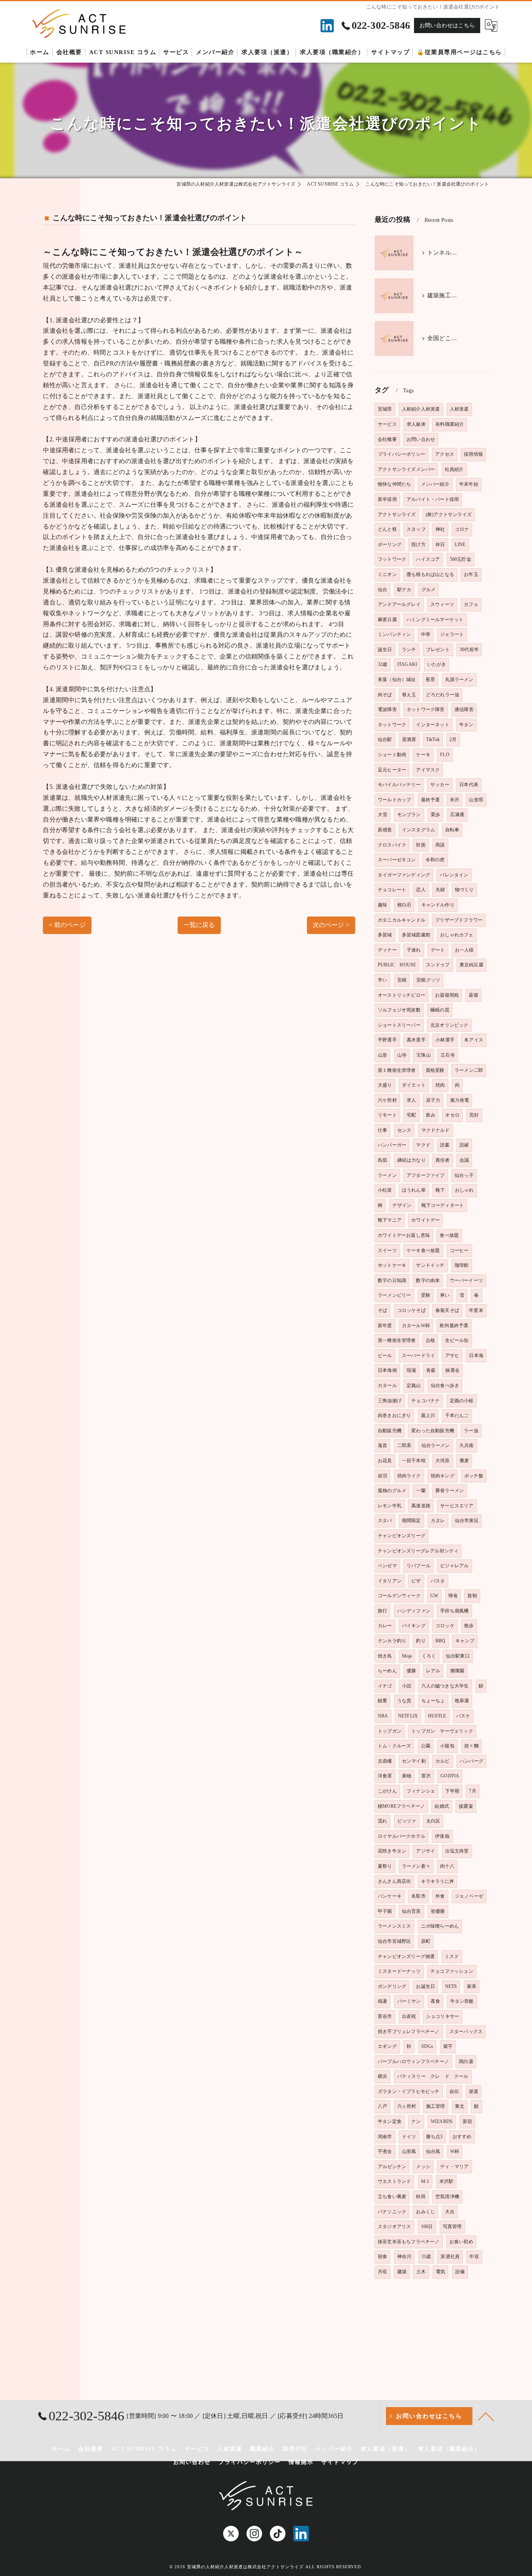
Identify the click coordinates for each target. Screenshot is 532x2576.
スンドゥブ (438, 965)
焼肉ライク (409, 1476)
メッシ (423, 2167)
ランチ (409, 650)
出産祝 (409, 2016)
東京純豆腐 (471, 965)
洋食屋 (385, 1776)
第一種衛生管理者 (397, 1340)
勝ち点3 (434, 2137)
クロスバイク (392, 845)
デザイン (402, 1205)
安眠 (402, 980)
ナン (416, 2121)
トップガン (390, 1731)
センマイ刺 (414, 1761)
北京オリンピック (449, 1025)
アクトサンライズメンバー (406, 469)
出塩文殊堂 (457, 1851)
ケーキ (423, 755)
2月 (453, 739)
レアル (433, 1671)
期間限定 (411, 1521)
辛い (382, 980)
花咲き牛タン (392, 1851)
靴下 (440, 1190)
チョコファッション (452, 1971)
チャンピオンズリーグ (402, 1536)
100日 (427, 2227)
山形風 (409, 2151)
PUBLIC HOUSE (397, 965)
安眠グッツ (428, 980)
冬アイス (474, 1040)
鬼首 (382, 1445)
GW (434, 1596)
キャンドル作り (438, 905)
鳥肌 (382, 1160)
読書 (445, 1145)
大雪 (382, 815)
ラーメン (387, 1175)
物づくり (464, 890)
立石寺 (448, 1055)
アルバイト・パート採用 (433, 499)
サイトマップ (340, 2462)
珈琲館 (462, 1265)
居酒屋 (409, 739)
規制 (472, 1596)
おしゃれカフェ (457, 935)
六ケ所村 (387, 1100)
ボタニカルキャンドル (402, 920)
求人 (411, 1100)
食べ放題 (449, 1235)
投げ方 (418, 544)
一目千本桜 (414, 1461)
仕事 (382, 1130)
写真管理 (452, 2227)
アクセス (445, 454)
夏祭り (385, 1866)
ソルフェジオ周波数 (399, 1010)
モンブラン (409, 815)
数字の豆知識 (392, 1280)
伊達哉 (442, 1836)
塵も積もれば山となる (430, 574)
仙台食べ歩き (445, 1385)
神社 (440, 529)
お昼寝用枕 (447, 995)
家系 (472, 1986)
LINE (460, 544)
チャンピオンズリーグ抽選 (406, 1956)
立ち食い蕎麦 (392, 2197)
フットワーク (392, 559)
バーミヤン (409, 2001)
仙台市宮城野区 (394, 1941)
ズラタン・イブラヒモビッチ (409, 2091)
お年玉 (471, 574)
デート (438, 950)
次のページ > (331, 925)
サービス (387, 424)
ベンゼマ (387, 1566)
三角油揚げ (390, 1401)
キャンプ (465, 1641)
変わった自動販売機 (433, 1431)
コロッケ (445, 1626)
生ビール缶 (457, 1340)
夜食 (435, 2001)
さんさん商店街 (394, 1881)
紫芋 (448, 2046)
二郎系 (404, 1445)
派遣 (474, 2091)
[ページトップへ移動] (486, 2416)
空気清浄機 (447, 2197)
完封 (474, 1115)
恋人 (421, 890)
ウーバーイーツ (466, 1280)
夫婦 (440, 890)
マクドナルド (436, 1130)
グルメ (429, 590)
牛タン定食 (390, 2121)
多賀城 (385, 935)
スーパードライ (418, 1356)
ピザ (416, 1581)
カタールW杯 (416, 1326)
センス (404, 1130)
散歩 (469, 1626)
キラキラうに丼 (438, 1881)
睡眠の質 (440, 1010)
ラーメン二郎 (469, 1070)
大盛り (385, 1085)
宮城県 (385, 409)
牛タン (466, 725)
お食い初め (461, 2242)
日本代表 (469, 785)
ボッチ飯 (474, 1476)
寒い (445, 1295)
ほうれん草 (414, 1190)
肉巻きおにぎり (394, 1415)
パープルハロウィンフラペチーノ (413, 2062)
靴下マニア (390, 1220)
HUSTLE (437, 1716)
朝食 (382, 2256)
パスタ (438, 1581)
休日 (440, 544)
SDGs (427, 2046)
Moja (407, 1656)
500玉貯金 (461, 559)
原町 (426, 1941)
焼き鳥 (385, 1656)
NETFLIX (408, 1716)
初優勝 (438, 1911)
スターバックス (466, 2032)
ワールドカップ (394, 800)
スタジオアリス (394, 2227)
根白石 (404, 905)
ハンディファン (414, 1611)
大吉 (450, 2212)
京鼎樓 (385, 1761)
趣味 (382, 905)
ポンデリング (392, 1986)
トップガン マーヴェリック (442, 1731)
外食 (440, 1896)
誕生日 (385, 650)
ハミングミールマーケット (435, 620)
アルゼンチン (392, 2167)
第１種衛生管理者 (397, 1070)
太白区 (433, 1821)
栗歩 (435, 815)
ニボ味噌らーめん (440, 1926)
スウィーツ (442, 604)
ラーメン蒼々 (416, 1866)
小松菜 (385, 1190)
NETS (451, 1986)
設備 (460, 2272)
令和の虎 (435, 860)
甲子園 (385, 1911)
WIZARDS (442, 2121)
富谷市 (385, 2016)
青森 (431, 1370)
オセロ (452, 1115)
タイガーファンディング (404, 875)
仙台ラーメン (436, 1445)
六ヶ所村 (407, 2106)
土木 (421, 2272)
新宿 (467, 2121)
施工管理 (436, 2106)
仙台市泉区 (467, 1521)
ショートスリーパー (399, 1025)
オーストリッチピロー (402, 995)
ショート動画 (392, 755)
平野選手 (387, 1040)
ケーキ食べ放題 (423, 1250)
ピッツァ (407, 1821)
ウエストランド (394, 2181)
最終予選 (431, 800)
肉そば (385, 695)
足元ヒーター (392, 770)
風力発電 (460, 1100)
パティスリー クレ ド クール (433, 2076)
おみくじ (425, 2212)
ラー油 (471, 1431)
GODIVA (450, 1776)
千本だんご (457, 1415)
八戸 (382, 2106)
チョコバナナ (425, 1401)
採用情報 (473, 454)
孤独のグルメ (392, 1491)
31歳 (426, 2256)
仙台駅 (385, 739)
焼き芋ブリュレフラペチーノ (409, 2032)
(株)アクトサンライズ (449, 514)
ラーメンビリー (394, 1295)
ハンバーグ (471, 1761)
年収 (474, 2256)
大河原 (443, 1461)
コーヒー (459, 1250)
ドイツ (409, 2137)
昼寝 (473, 995)
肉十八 (447, 1866)
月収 (382, 2272)
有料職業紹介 (450, 424)
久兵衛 (467, 1445)
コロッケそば (411, 1310)
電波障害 (387, 709)
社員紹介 (454, 469)
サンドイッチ (430, 1265)
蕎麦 (464, 1461)
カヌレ (438, 1521)
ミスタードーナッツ (399, 1971)
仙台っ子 (464, 1175)
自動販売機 (390, 1431)
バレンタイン (454, 875)
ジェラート (452, 634)
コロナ (462, 529)
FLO (445, 755)
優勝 (411, 1671)
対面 (421, 845)
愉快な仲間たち (394, 484)
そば (382, 1310)
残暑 (382, 2001)
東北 (460, 2106)
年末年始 (469, 484)
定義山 (414, 1385)
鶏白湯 (466, 2062)
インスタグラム (418, 830)
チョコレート (392, 890)
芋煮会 (385, 2151)
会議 (464, 1160)
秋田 (421, 2197)
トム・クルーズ (394, 1746)
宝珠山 (424, 1055)
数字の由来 (428, 1280)
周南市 (385, 2137)
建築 (402, 2272)
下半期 (452, 1791)
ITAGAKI (407, 664)
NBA (383, 1716)
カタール (387, 1385)
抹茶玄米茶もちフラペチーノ (409, 2242)
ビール (385, 1356)
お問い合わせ (421, 439)
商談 (440, 845)
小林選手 (445, 1040)
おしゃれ (464, 1190)
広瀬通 (457, 815)
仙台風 (433, 2151)
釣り (421, 1641)
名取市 (418, 1896)
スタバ (385, 1521)
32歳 (383, 664)
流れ (382, 1821)
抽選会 (452, 1370)
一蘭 (421, 1491)
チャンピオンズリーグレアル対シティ (418, 1551)
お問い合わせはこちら (447, 25)
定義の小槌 (462, 1401)
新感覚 (385, 830)
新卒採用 (387, 499)
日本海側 (387, 1370)
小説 (407, 1686)
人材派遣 (459, 409)
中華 (426, 634)
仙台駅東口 (458, 1656)
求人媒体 (416, 424)
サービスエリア (457, 1506)
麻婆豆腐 (387, 620)
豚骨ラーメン (450, 1491)
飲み (431, 1115)
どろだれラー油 (443, 695)
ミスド (452, 1956)
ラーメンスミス (394, 1926)
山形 (382, 1055)
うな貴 (404, 1701)
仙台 (382, 590)
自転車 (452, 830)
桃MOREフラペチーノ (401, 1806)
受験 (426, 1295)
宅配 (411, 1115)
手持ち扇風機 (454, 1611)
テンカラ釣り (392, 1641)
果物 (407, 1776)
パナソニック (392, 2212)
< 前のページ (67, 925)
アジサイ (425, 1851)
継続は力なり (411, 1160)
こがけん (387, 1791)
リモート (387, 1115)
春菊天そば (447, 1310)
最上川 (428, 1415)
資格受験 (435, 1070)
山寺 (402, 1055)
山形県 (476, 800)
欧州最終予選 (454, 1326)
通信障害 (464, 709)
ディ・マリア (454, 2167)
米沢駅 (447, 2181)
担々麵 (471, 1746)
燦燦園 (457, 1671)
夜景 (430, 680)
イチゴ (385, 1686)
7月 (472, 1791)
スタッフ (416, 529)
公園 (426, 1746)
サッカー (440, 785)
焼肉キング (443, 1476)
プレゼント (438, 650)
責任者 (443, 1160)
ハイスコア (428, 559)
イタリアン (390, 1581)
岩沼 (382, 1476)
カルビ (443, 1761)
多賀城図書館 (416, 935)
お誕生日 (425, 1986)
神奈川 (404, 2256)
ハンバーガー (392, 1145)
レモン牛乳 (390, 1506)
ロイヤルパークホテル (402, 1836)
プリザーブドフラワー (459, 920)
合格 (430, 1340)
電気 (440, 2272)
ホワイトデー (425, 1220)
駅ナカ (404, 590)
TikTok (433, 739)
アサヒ (452, 1356)
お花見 (385, 1461)
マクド (423, 1145)
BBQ (440, 1641)
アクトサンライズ (397, 514)
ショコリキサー (443, 2016)
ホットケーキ (392, 1265)
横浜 (382, 2076)
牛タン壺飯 (462, 2001)
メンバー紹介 (435, 484)
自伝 (454, 2091)
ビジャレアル (454, 1566)
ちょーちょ (433, 1701)
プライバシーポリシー (402, 454)
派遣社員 (450, 2256)
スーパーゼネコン (397, 860)
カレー (385, 1626)
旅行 (382, 1611)
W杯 (455, 2151)
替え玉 (409, 695)
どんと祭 (387, 529)
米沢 (454, 800)
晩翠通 (462, 1701)
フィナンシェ (421, 1791)
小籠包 (447, 1746)
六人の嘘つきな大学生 (445, 1686)
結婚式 (442, 1806)
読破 (464, 1145)
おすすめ (462, 2137)
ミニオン (387, 574)
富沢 (426, 1776)
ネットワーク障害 (426, 709)
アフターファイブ (426, 1175)
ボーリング (390, 544)
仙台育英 (411, 1911)
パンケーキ (390, 1896)
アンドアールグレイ (399, 604)
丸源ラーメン (459, 680)
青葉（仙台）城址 (397, 680)
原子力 (433, 1100)
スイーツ (387, 1250)
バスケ (463, 1716)
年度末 (476, 1310)
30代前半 (469, 650)
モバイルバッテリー (399, 785)
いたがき (437, 664)
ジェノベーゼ (469, 1896)
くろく (429, 1656)
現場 (411, 1370)
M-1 (425, 2181)
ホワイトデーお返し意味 (404, 1235)
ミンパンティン (394, 634)
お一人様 (464, 950)
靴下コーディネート (443, 1205)
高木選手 (416, 1040)
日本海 (476, 1356)
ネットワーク (392, 725)
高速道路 (421, 1506)
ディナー (387, 950)
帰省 (453, 1596)
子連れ (414, 950)
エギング (387, 2046)
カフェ (471, 604)
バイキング (414, 1626)
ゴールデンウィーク (399, 1596)
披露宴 (466, 1806)
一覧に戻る (199, 925)
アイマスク (428, 770)
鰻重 (382, 1701)
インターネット (432, 725)
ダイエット (414, 1085)
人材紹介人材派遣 (421, 409)
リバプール (418, 1566)
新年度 (385, 1326)
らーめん (387, 1671)
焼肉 (440, 1085)
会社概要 (387, 439)
